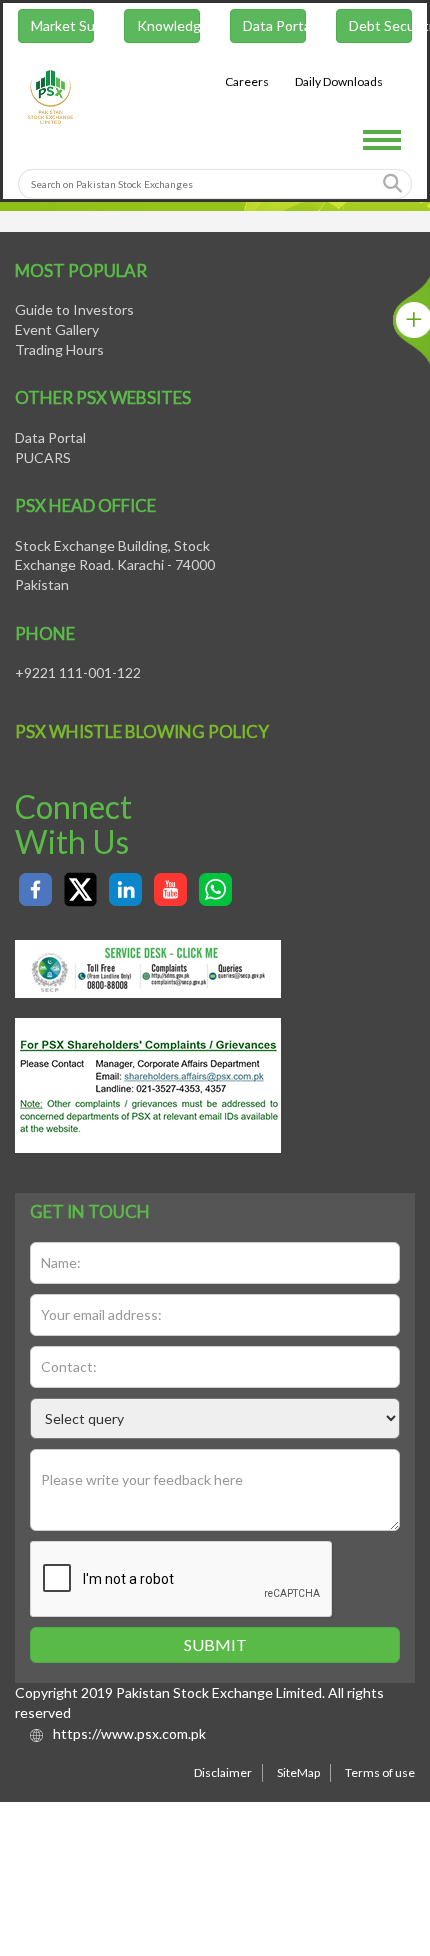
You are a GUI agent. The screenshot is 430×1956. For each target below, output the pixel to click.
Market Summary (61, 28)
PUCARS (43, 457)
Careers (249, 84)
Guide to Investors (74, 309)
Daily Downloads (341, 84)
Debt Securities (382, 28)
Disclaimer (223, 1772)
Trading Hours (59, 349)
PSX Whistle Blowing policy (142, 731)
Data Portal (275, 28)
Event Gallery (57, 329)
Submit (215, 1644)
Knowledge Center (168, 28)
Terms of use (380, 1772)
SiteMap (298, 1772)
